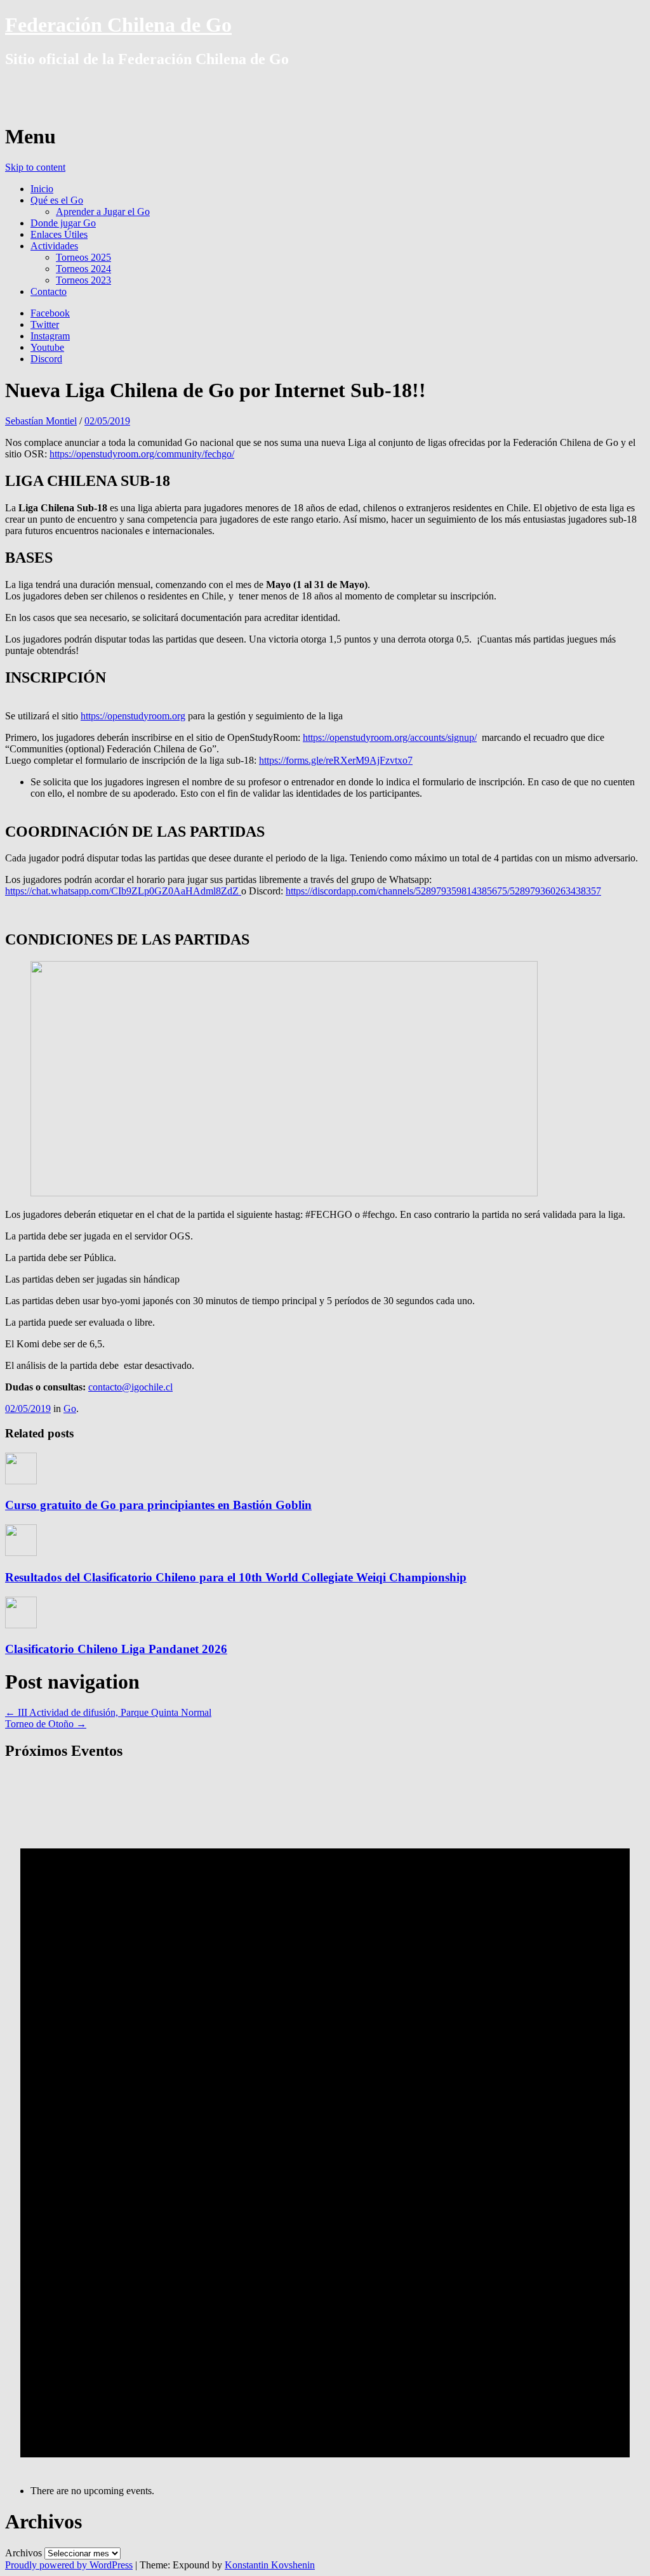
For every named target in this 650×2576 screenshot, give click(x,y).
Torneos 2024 (83, 269)
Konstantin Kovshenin (270, 2565)
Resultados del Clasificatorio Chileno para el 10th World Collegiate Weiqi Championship (236, 1577)
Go (70, 1409)
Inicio (42, 189)
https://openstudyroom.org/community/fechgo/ (142, 454)
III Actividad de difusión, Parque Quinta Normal (108, 1712)
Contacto (49, 291)
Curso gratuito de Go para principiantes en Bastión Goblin (158, 1505)
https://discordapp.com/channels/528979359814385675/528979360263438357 (443, 891)
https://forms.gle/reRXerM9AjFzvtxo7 (336, 760)
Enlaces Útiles (59, 234)
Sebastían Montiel (41, 421)
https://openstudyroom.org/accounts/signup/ (390, 737)
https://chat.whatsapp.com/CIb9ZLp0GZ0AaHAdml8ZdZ (123, 891)
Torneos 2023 (83, 280)
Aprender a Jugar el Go (103, 212)
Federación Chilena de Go (118, 25)
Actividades (54, 246)
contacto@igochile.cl (130, 1387)
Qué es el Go (57, 200)
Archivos (23, 2553)
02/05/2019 (107, 421)
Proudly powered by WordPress (69, 2565)
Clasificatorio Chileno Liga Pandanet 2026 (116, 1649)
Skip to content (35, 167)
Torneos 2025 (83, 257)
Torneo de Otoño (46, 1724)
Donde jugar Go (63, 223)
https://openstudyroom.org (133, 716)
